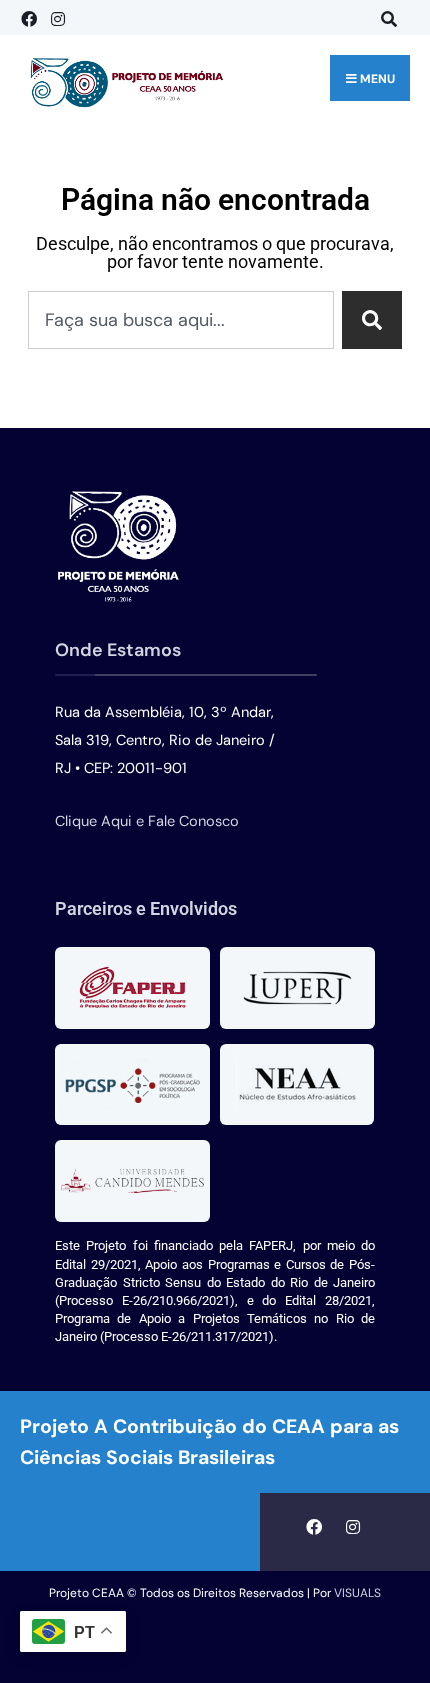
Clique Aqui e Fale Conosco (147, 821)
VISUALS (357, 1593)
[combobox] (181, 320)
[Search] (372, 320)
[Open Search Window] (385, 17)
